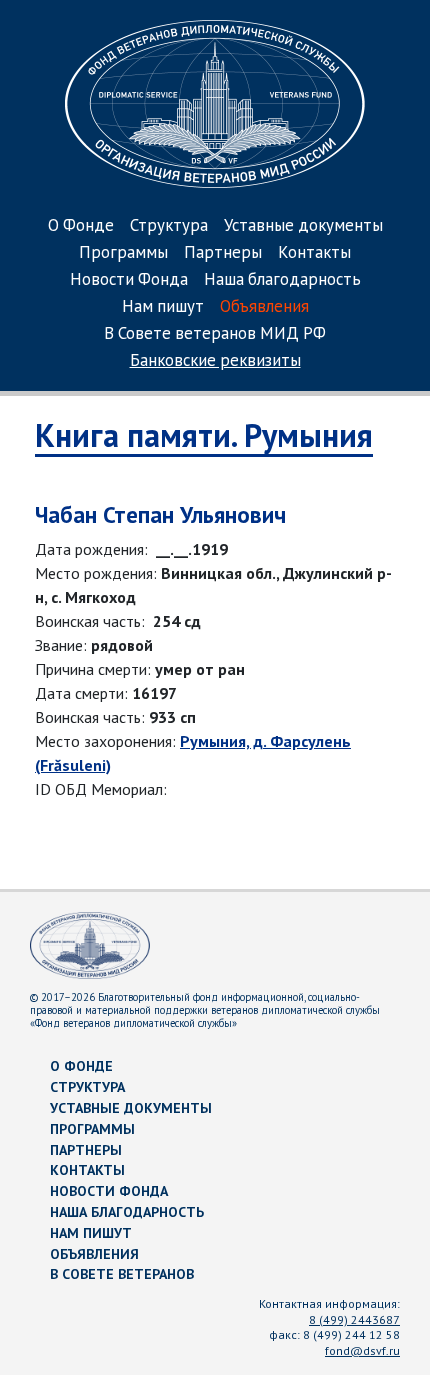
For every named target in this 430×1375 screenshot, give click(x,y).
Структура (169, 226)
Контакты (314, 253)
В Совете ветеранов (122, 1274)
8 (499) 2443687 (354, 1319)
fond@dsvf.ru (362, 1350)
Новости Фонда (129, 280)
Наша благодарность (282, 280)
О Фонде (81, 226)
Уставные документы (303, 226)
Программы (123, 253)
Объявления (264, 307)
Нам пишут (163, 307)
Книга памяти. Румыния (204, 435)
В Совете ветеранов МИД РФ (215, 334)
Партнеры (223, 253)
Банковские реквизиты (215, 361)
